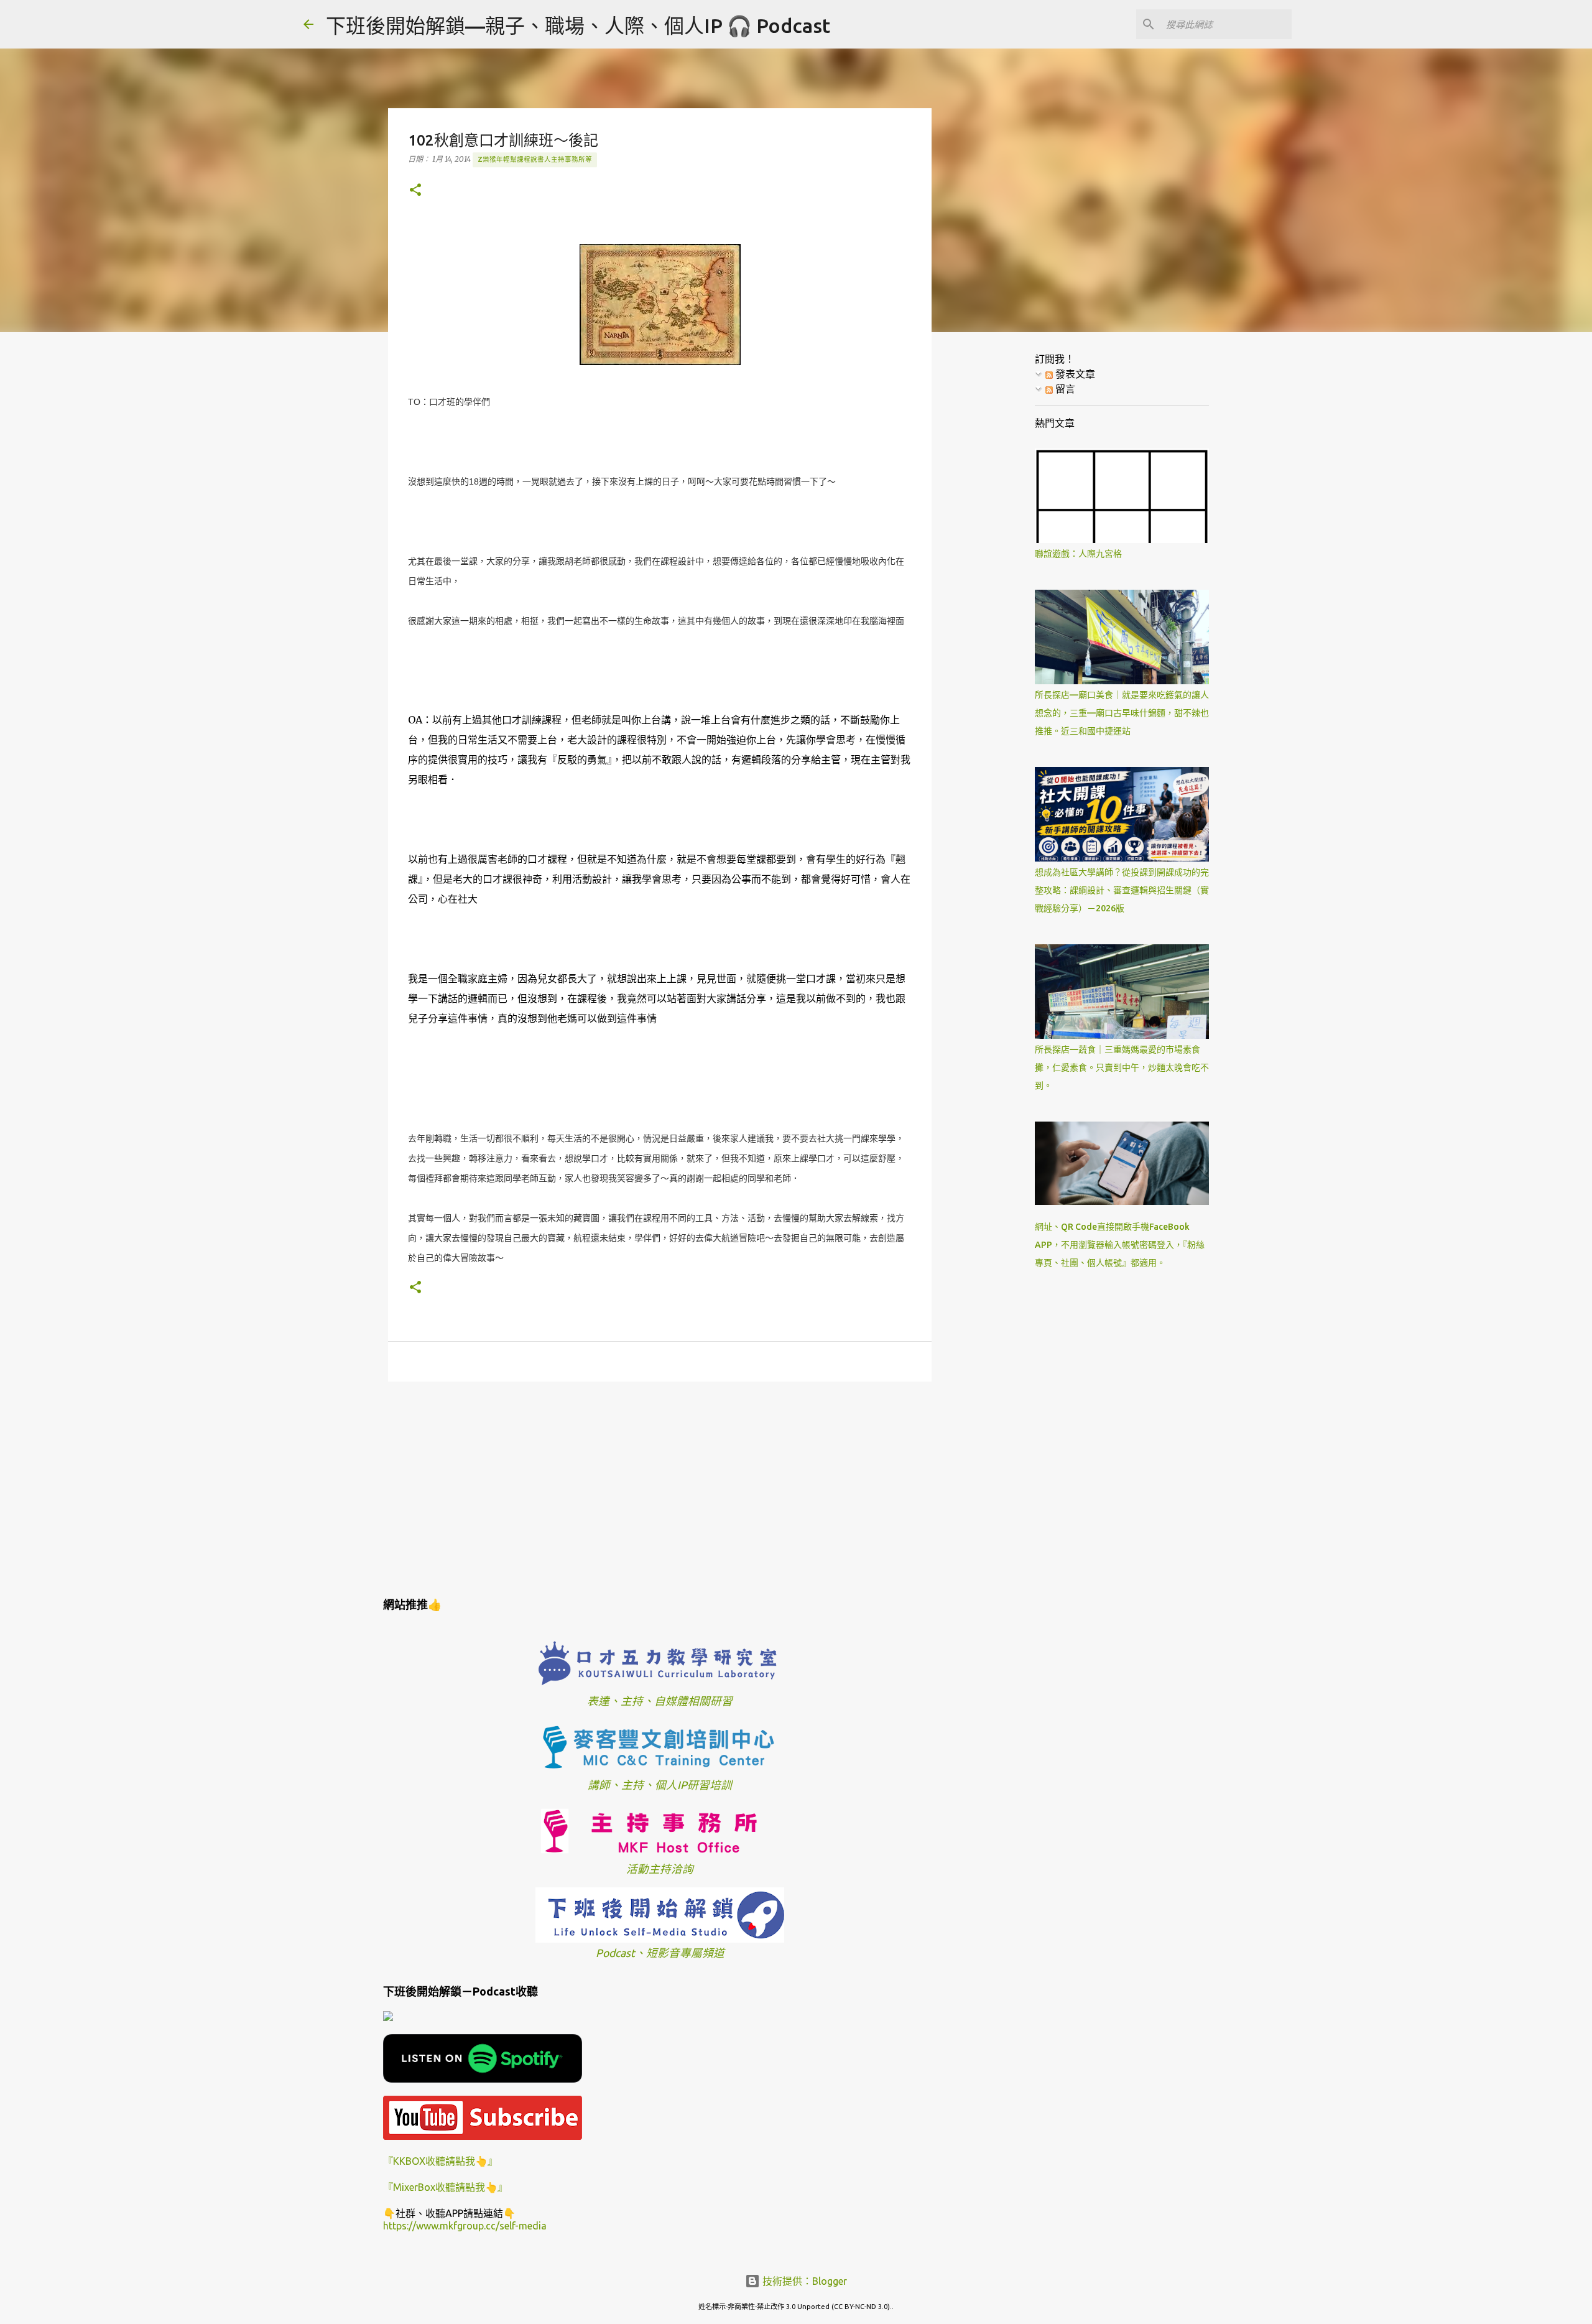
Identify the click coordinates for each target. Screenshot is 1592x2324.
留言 (1064, 389)
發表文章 (1074, 374)
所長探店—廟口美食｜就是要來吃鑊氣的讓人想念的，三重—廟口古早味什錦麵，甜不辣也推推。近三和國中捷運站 (1122, 713)
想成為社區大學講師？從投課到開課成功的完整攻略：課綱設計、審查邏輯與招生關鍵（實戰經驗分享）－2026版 (1122, 890)
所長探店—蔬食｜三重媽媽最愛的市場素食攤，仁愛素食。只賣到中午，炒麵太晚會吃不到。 (1122, 1067)
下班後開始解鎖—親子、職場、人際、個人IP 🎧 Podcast (578, 26)
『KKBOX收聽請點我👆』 (440, 2161)
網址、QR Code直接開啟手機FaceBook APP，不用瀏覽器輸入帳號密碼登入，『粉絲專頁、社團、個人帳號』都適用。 (1120, 1245)
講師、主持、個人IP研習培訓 (660, 1785)
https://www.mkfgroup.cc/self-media (465, 2226)
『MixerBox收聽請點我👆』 (445, 2187)
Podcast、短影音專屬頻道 (660, 1953)
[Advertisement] (660, 1487)
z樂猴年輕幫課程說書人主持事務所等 (535, 159)
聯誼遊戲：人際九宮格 (1078, 554)
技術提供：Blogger (803, 2281)
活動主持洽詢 (660, 1869)
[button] (415, 191)
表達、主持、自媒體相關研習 (660, 1701)
